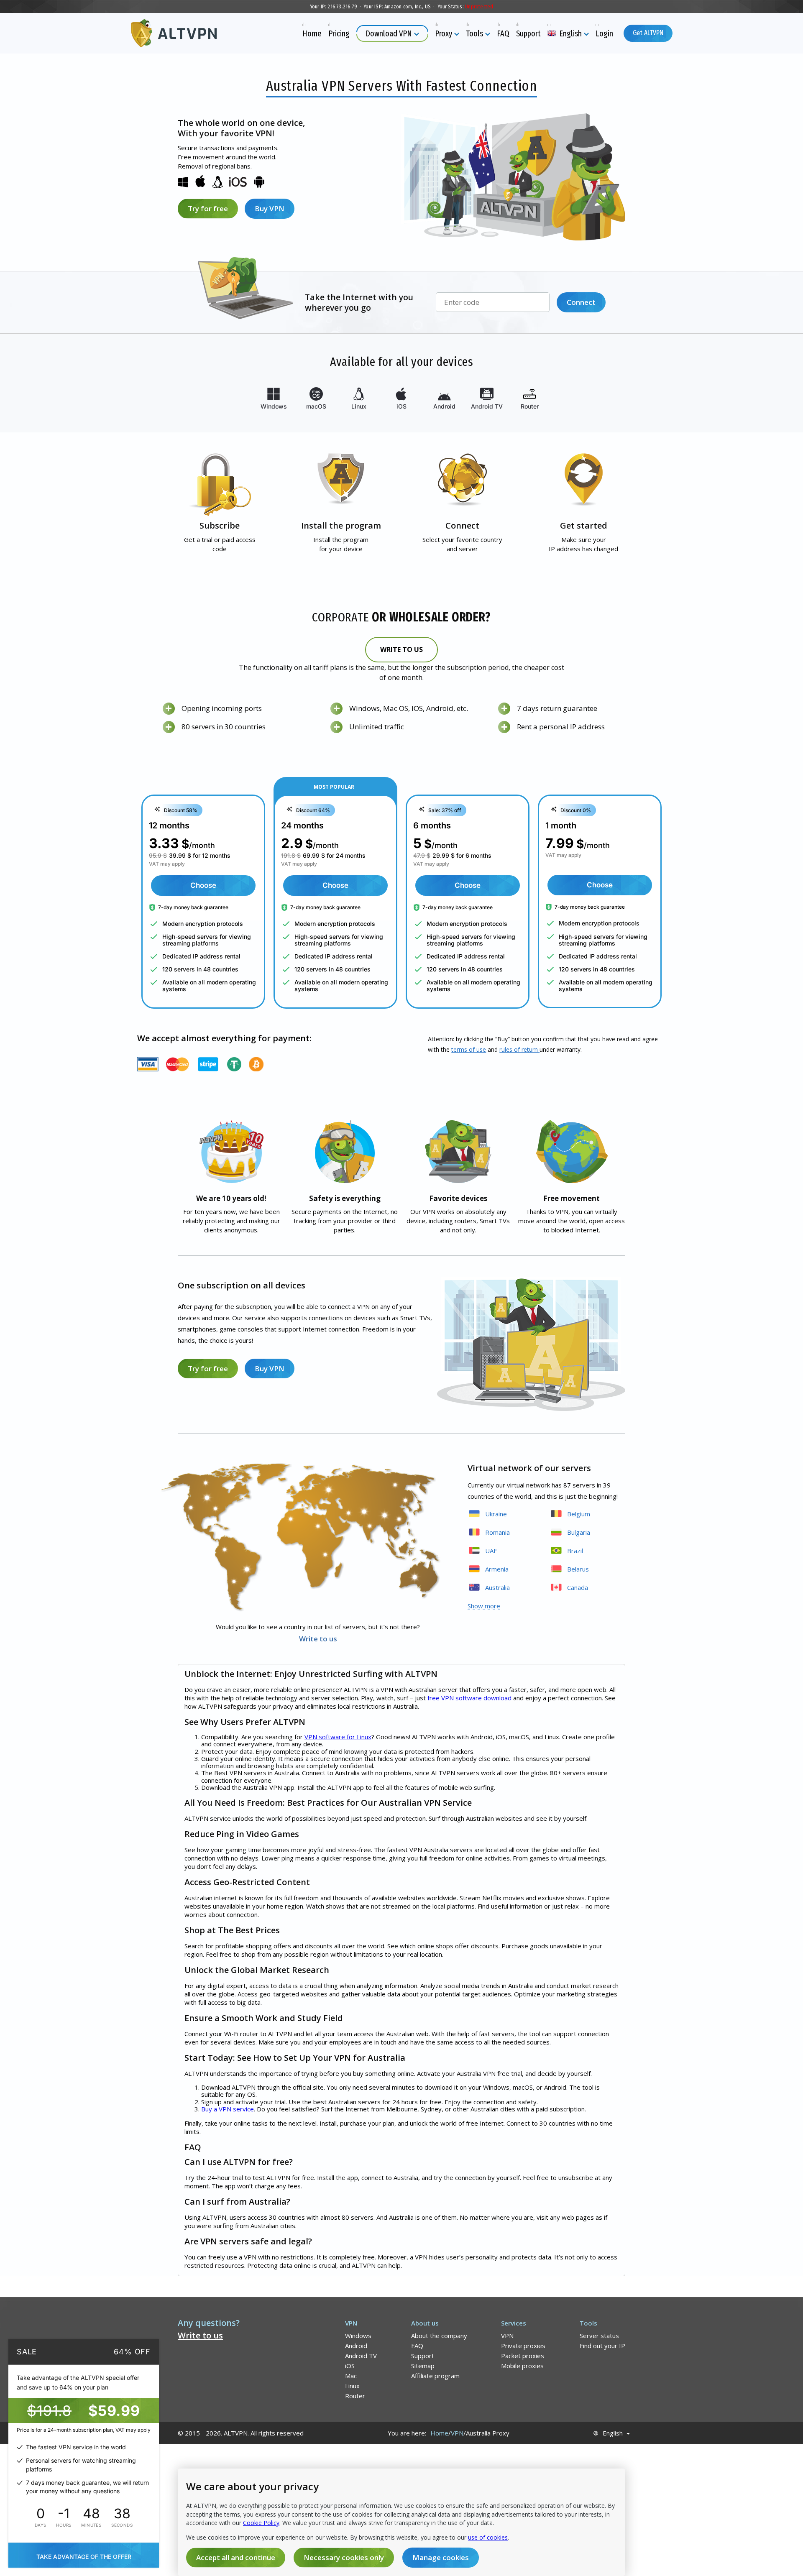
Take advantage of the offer (84, 2557)
